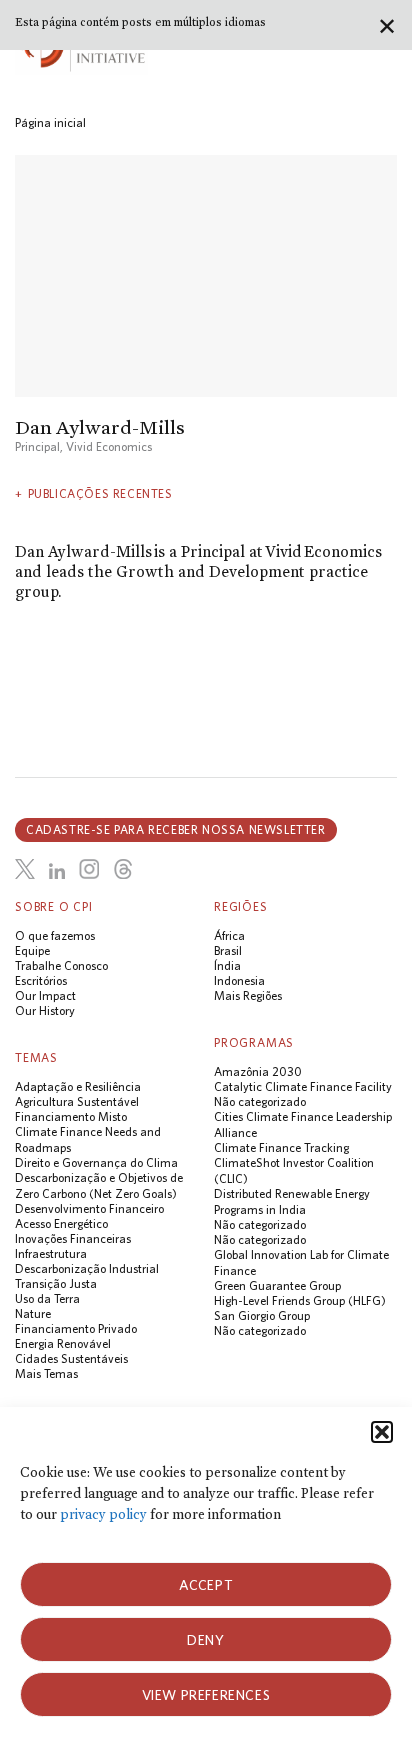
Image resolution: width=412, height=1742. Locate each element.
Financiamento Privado (76, 1328)
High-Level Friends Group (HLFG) (300, 1300)
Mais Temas (46, 1373)
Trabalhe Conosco (61, 965)
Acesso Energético (61, 1223)
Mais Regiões (248, 995)
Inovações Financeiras (73, 1238)
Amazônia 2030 (258, 1071)
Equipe (32, 950)
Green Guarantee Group (277, 1285)
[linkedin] (57, 872)
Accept (206, 1585)
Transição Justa (56, 1283)
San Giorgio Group (262, 1315)
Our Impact (45, 995)
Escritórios (41, 980)
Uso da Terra (47, 1298)
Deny (205, 1640)
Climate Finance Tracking (281, 1147)
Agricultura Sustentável (77, 1101)
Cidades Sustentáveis (71, 1358)
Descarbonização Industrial (87, 1268)
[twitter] (25, 869)
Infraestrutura (51, 1253)
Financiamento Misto (71, 1116)
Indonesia (239, 980)
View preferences (206, 1695)
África (229, 935)
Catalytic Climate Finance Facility (303, 1086)
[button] (382, 1432)
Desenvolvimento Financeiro (89, 1208)
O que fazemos (55, 935)
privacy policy (103, 1514)
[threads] (123, 869)
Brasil (228, 950)
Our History (45, 1010)
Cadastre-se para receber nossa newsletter (176, 829)
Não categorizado (260, 1101)
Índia (227, 965)
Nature (33, 1313)
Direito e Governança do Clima (96, 1162)
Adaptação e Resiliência (78, 1086)
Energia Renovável (63, 1343)
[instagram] (89, 869)
